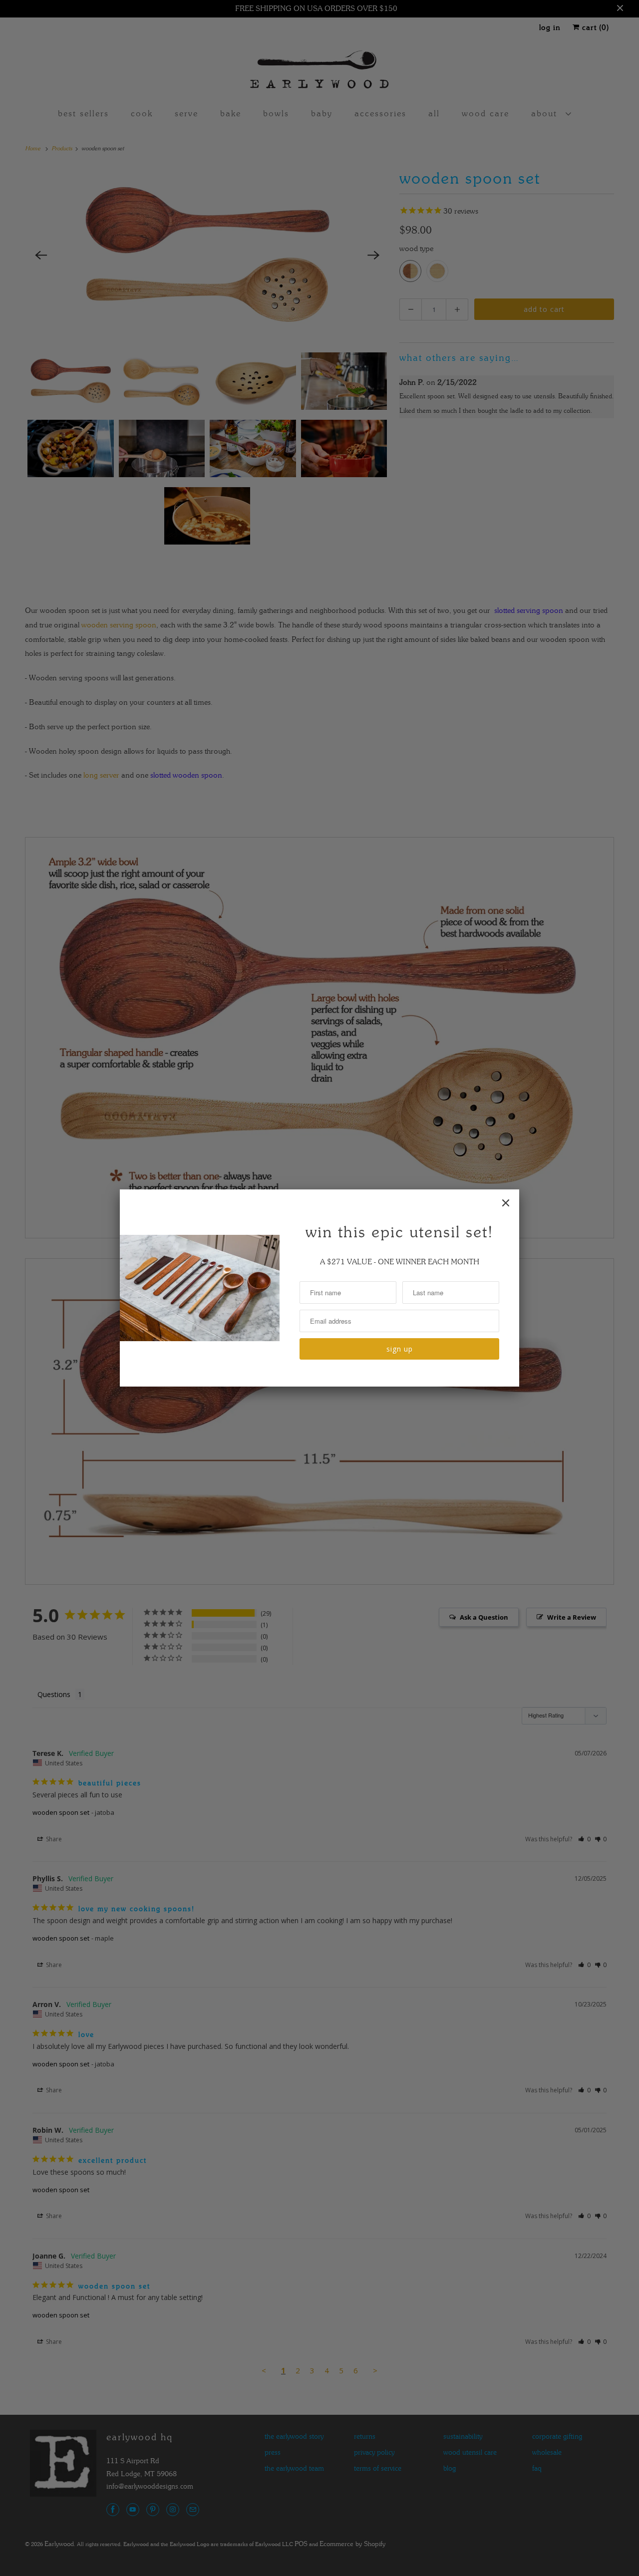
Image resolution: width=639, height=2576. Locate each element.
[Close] (506, 1203)
